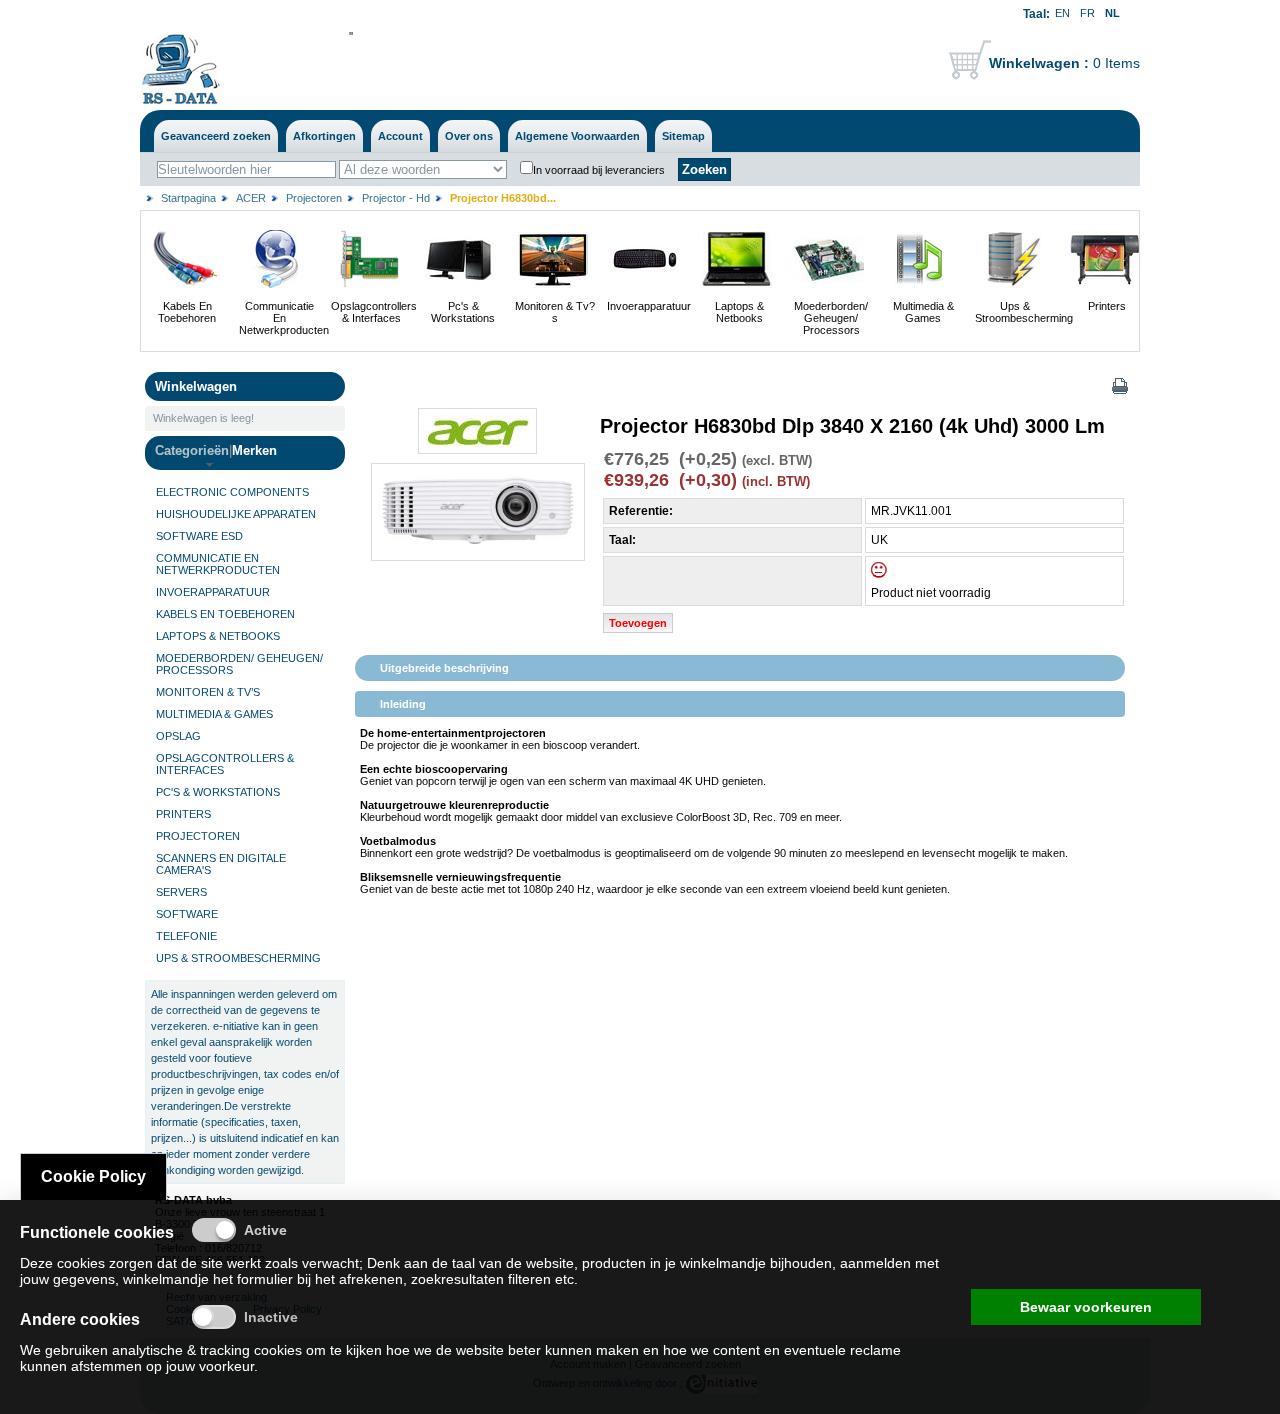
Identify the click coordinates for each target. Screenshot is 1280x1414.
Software (187, 914)
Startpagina (188, 198)
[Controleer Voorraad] (896, 574)
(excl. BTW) (777, 461)
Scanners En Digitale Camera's (221, 864)
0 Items (1064, 63)
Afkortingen (324, 136)
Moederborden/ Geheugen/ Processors (831, 318)
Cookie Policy (93, 1176)
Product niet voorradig (931, 593)
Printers (1107, 306)
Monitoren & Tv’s (208, 692)
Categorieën (192, 450)
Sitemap (683, 136)
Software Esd (199, 536)
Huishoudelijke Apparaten (236, 514)
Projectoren (314, 198)
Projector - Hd (396, 198)
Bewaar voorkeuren (1086, 1307)
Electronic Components (232, 492)
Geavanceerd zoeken (216, 136)
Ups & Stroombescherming (1024, 312)
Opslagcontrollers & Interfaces (374, 312)
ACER (251, 198)
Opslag (178, 736)
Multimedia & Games (923, 312)
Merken (254, 450)
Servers (181, 892)
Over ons (469, 136)
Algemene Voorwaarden (577, 136)
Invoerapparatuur (649, 306)
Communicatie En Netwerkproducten (284, 318)
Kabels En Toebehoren (187, 312)
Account (400, 136)
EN (1062, 13)
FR (1087, 13)
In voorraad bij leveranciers (599, 170)
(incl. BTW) (776, 482)
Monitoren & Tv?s (555, 312)
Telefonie (186, 936)
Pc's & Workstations (463, 312)
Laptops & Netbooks (739, 312)
